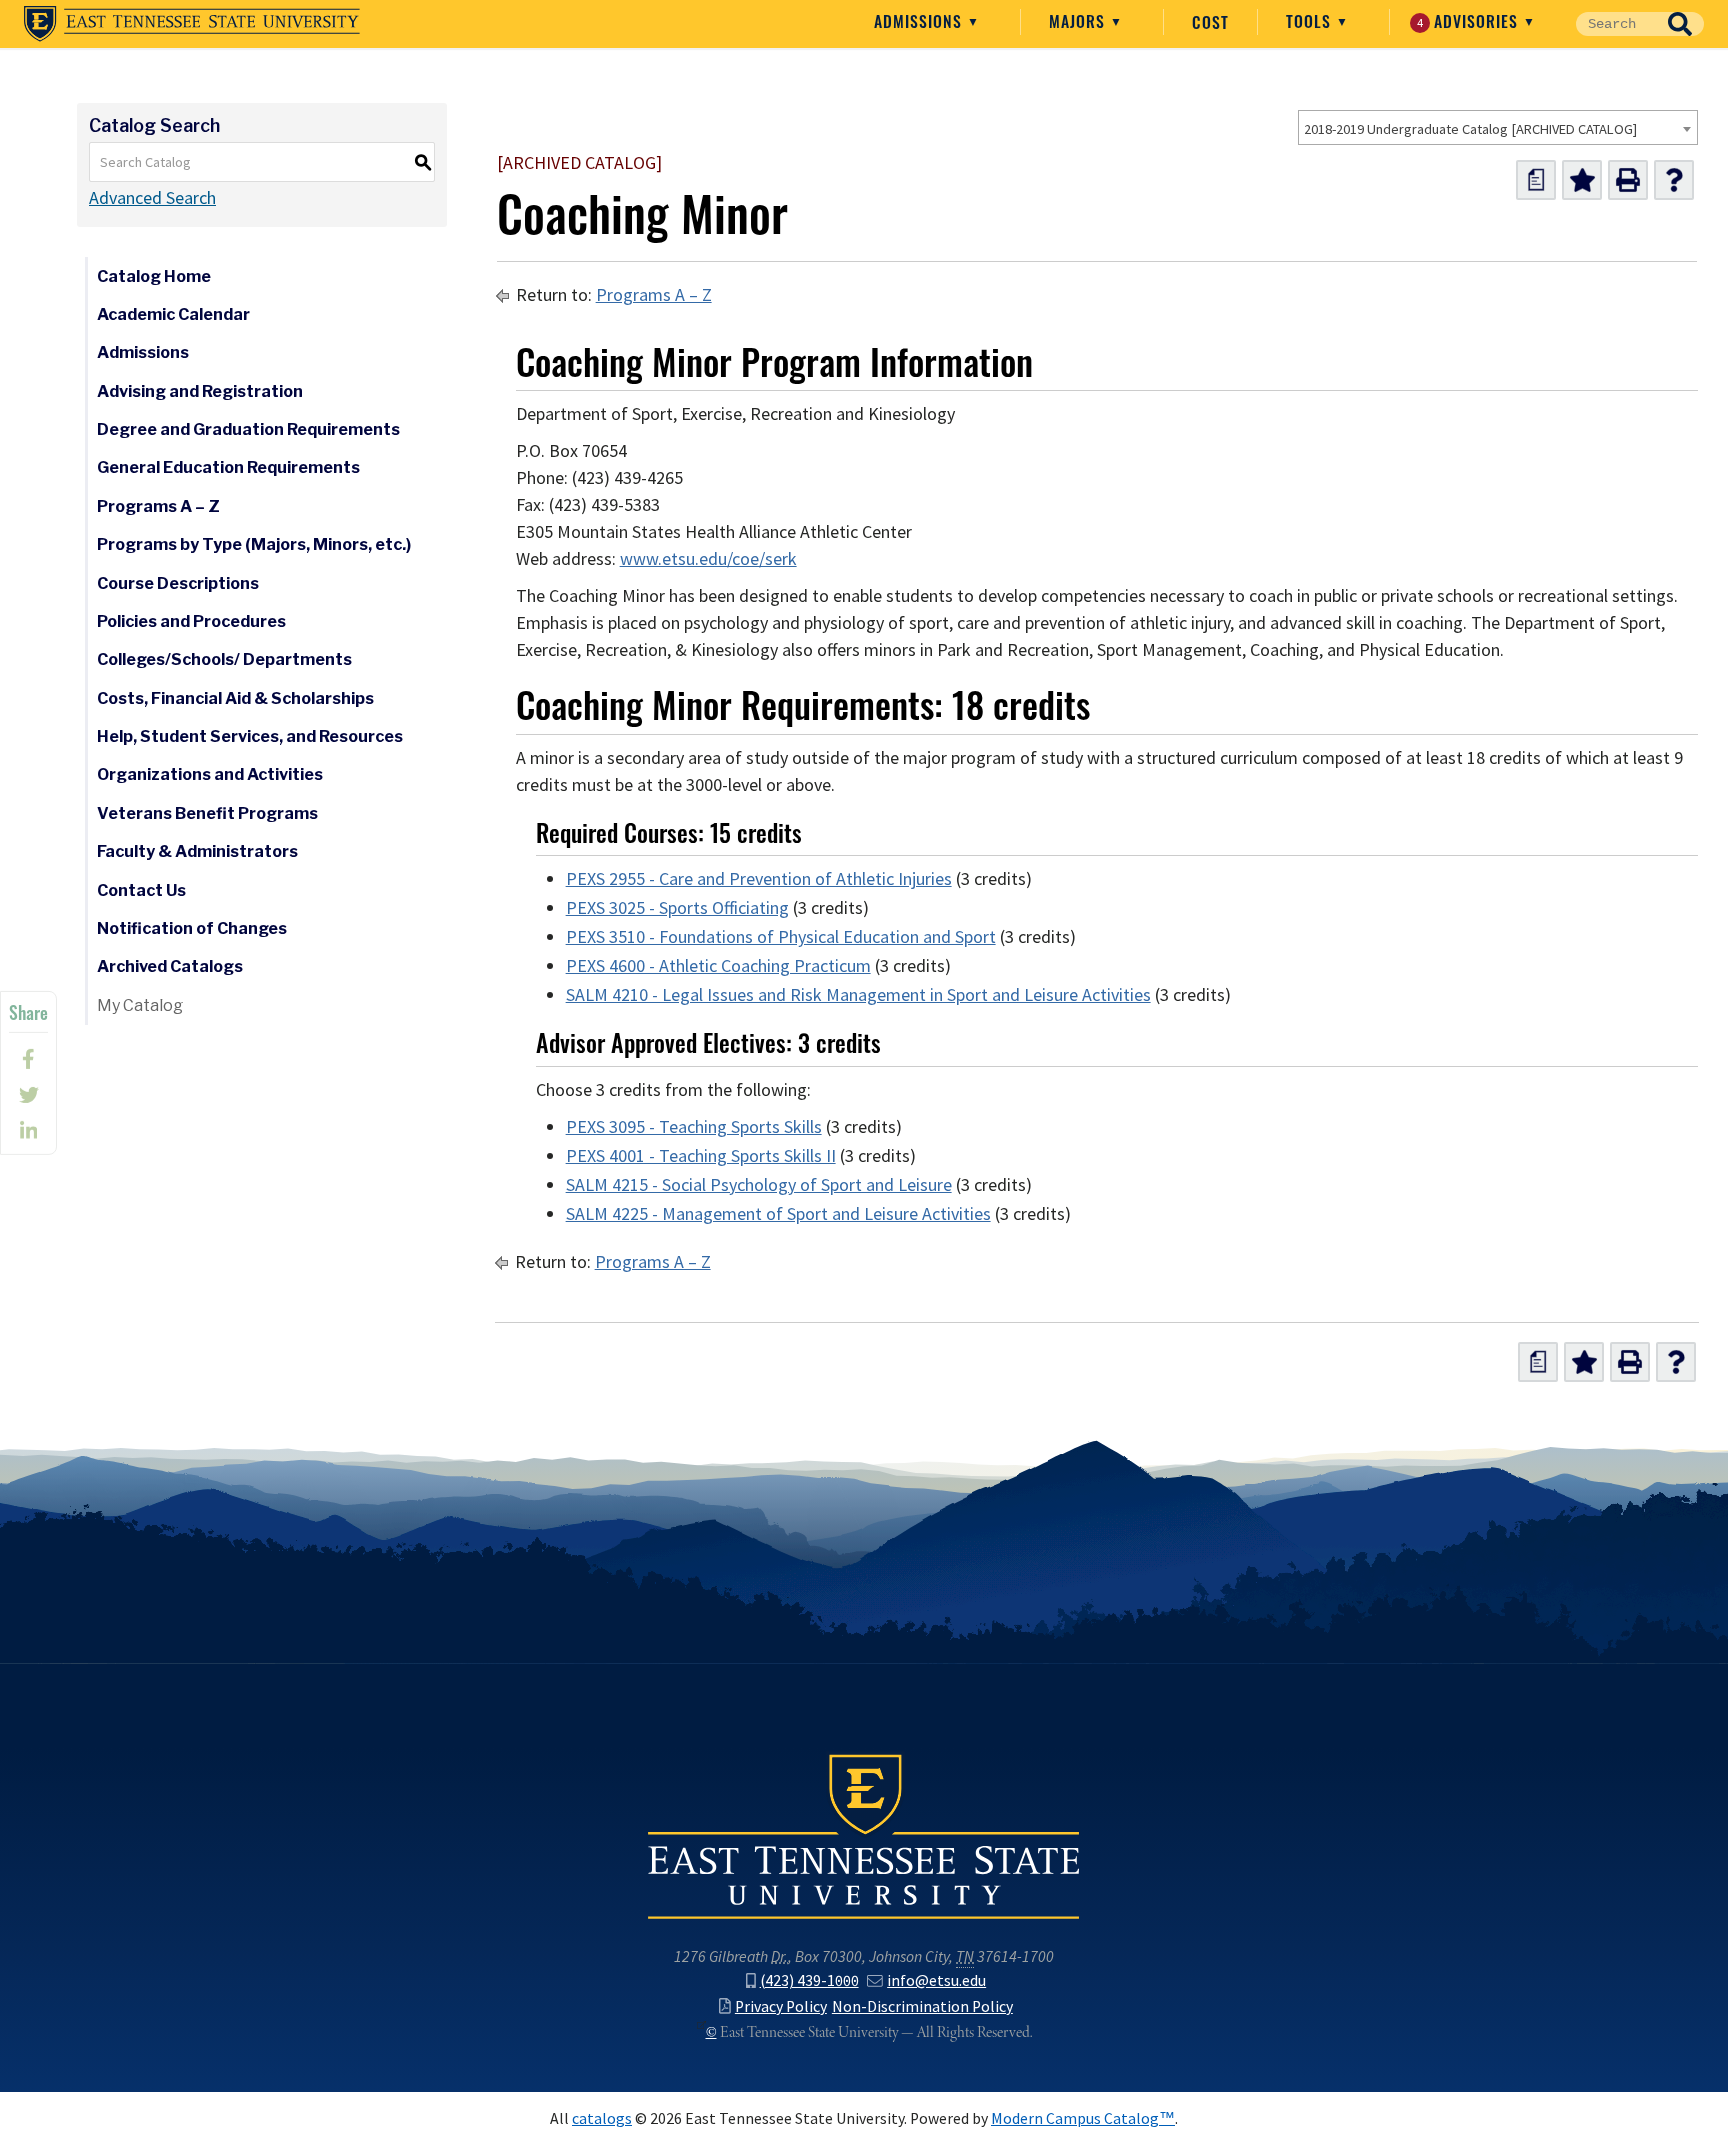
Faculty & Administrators (197, 851)
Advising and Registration (200, 391)
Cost (1210, 22)
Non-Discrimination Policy (922, 2006)
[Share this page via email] (28, 1131)
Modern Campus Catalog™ (1083, 2118)
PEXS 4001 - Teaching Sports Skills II (701, 1156)
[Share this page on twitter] (28, 1095)
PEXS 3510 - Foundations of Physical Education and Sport (781, 937)
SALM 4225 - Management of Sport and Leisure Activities (778, 1214)
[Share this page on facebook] (28, 1059)
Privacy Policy (781, 2006)
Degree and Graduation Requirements (248, 429)
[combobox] (1498, 127)
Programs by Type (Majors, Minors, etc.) (254, 544)
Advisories (1470, 21)
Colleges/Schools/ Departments (224, 659)
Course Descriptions (178, 583)
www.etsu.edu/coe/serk (708, 559)
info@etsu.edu (936, 1980)
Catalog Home (154, 276)
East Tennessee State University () (192, 24)
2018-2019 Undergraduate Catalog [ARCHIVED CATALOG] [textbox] (1470, 129)
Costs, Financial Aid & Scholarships (235, 698)
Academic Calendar (173, 314)
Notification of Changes (192, 928)
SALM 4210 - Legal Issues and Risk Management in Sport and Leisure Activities (858, 995)
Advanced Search (152, 198)
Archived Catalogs (170, 966)
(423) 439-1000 (809, 1980)
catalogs (602, 2118)
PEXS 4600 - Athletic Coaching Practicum (718, 966)
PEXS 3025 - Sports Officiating (677, 908)
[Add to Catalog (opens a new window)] (1582, 180)
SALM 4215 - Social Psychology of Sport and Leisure (759, 1185)
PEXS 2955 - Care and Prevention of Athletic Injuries (759, 879)
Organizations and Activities (210, 774)
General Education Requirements (228, 467)
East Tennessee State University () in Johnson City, (864, 1835)
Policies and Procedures (191, 621)
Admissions (920, 21)
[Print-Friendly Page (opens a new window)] (1628, 180)
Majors (1079, 21)
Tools (1311, 21)
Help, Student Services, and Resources (250, 736)
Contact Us (141, 890)
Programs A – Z (158, 506)
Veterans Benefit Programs (207, 813)
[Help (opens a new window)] (1674, 180)
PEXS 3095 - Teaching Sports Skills (694, 1127)
